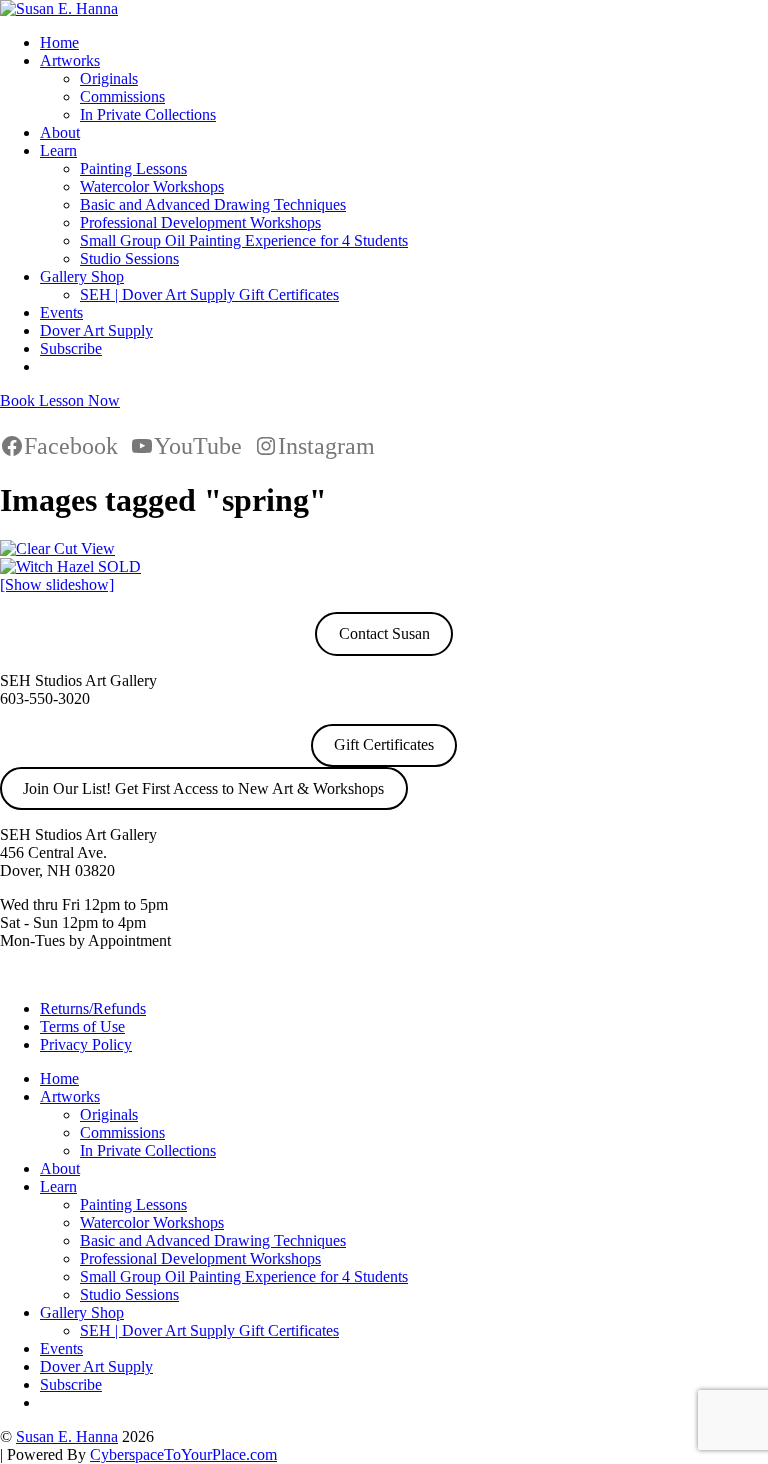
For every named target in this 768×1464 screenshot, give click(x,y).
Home (59, 42)
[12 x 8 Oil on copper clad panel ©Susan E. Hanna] (70, 566)
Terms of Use (82, 1026)
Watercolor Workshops (152, 186)
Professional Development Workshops (200, 222)
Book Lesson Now (60, 400)
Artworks (70, 60)
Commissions (122, 96)
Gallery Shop (82, 276)
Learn (58, 150)
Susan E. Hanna (67, 1436)
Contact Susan (384, 633)
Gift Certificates (384, 744)
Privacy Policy (86, 1044)
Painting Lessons (133, 168)
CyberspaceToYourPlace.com (183, 1454)
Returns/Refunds (93, 1008)
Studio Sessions (129, 258)
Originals (109, 78)
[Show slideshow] (57, 584)
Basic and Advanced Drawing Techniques (213, 204)
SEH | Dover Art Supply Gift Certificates (209, 294)
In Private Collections (148, 114)
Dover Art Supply (96, 330)
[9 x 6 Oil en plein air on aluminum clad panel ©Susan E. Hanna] (57, 548)
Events (61, 312)
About (60, 132)
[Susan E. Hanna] (59, 8)
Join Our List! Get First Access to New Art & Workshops (203, 788)
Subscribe (71, 348)
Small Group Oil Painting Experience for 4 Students (244, 240)
